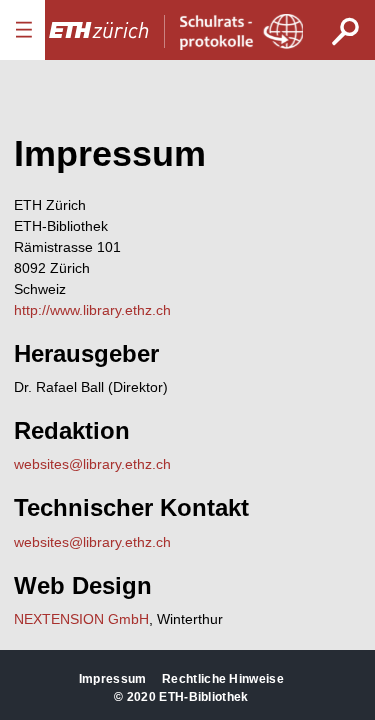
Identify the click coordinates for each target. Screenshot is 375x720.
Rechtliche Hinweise (223, 679)
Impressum (113, 679)
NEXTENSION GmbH (81, 619)
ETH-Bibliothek (203, 697)
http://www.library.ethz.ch (92, 310)
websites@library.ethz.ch (92, 464)
